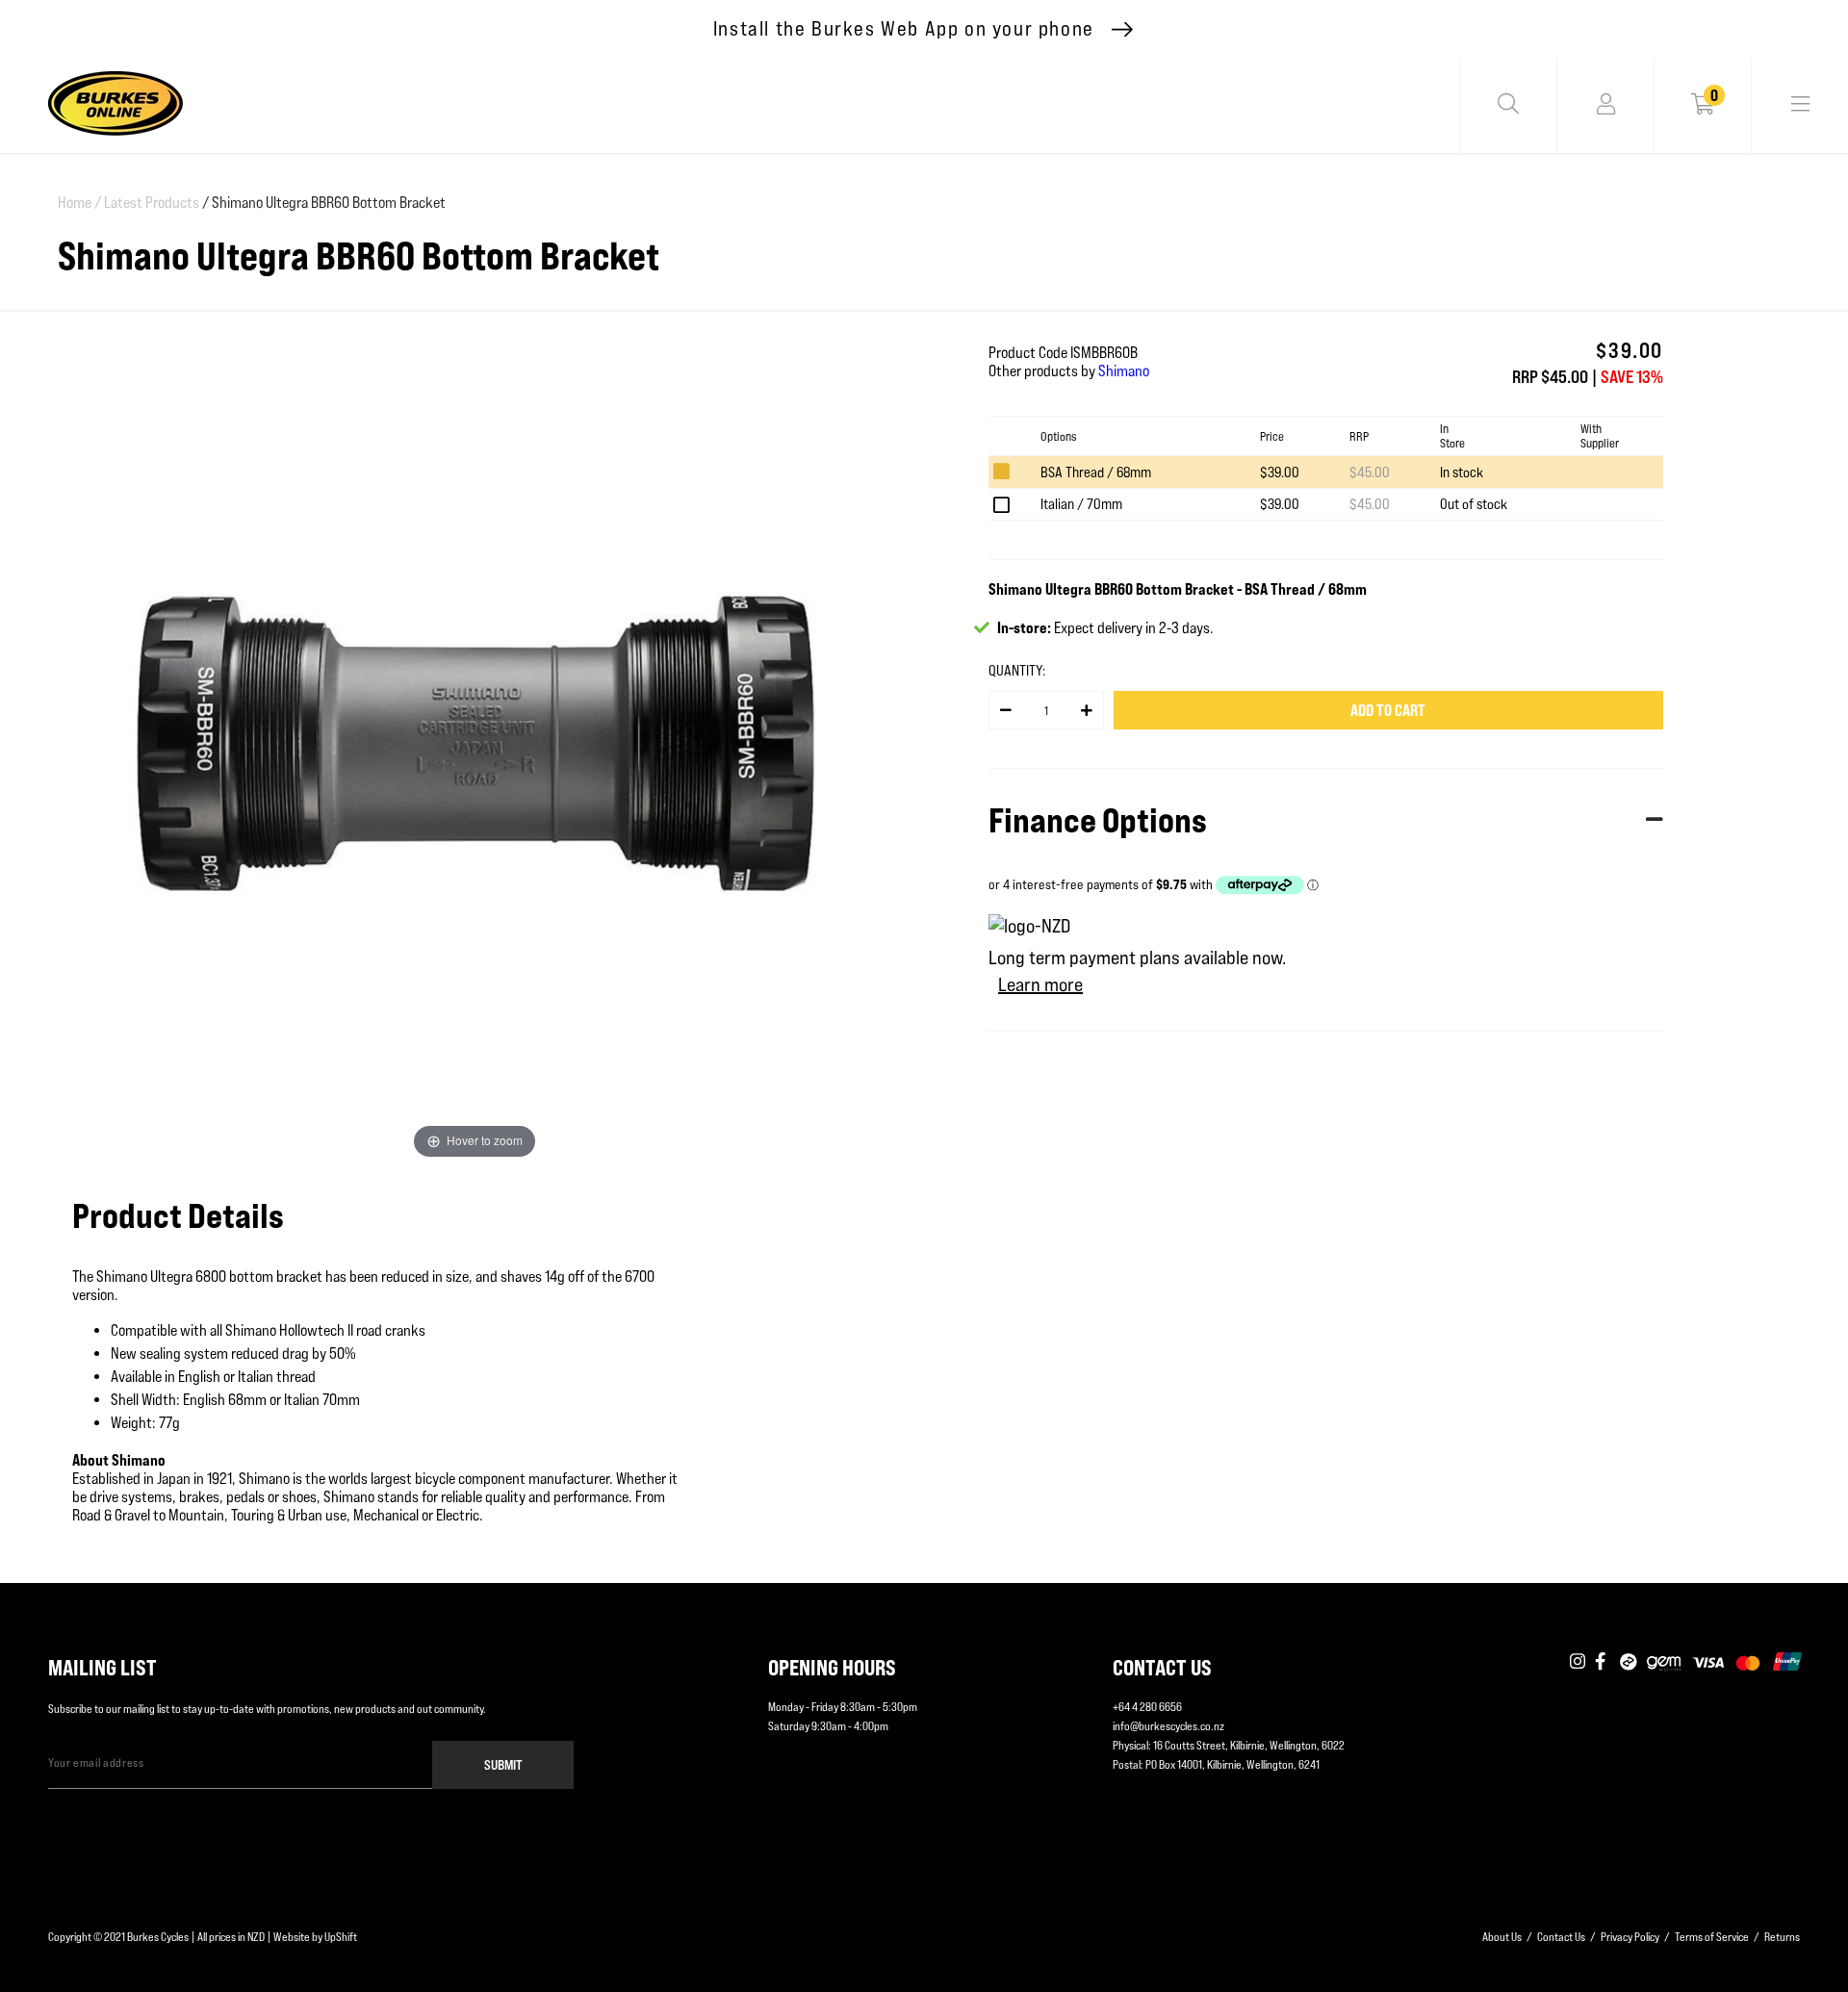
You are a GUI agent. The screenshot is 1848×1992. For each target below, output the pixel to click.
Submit (503, 1764)
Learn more (1040, 984)
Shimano (1124, 371)
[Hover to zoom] (475, 741)
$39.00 (1280, 472)
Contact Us (1561, 1937)
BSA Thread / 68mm (1096, 472)
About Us (1502, 1937)
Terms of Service (1712, 1937)
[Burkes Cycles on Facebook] (1603, 1663)
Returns (1782, 1937)
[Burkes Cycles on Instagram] (1578, 1663)
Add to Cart (1388, 710)
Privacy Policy (1630, 1937)
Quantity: (1017, 670)
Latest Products (152, 203)
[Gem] (1664, 1663)
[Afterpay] (1629, 1663)
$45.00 (1370, 472)
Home (79, 203)
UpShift (341, 1937)
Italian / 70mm (1081, 504)
